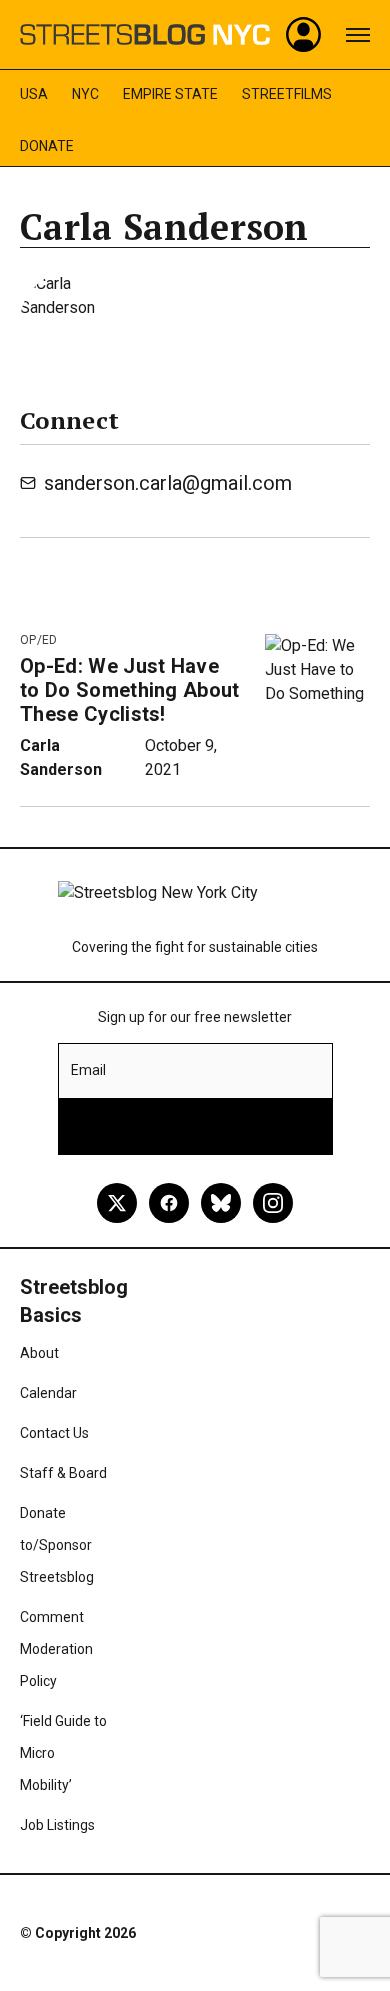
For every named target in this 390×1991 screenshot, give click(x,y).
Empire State (170, 94)
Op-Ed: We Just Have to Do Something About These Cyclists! (130, 690)
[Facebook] (169, 1203)
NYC (85, 94)
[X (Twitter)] (117, 1203)
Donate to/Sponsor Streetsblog (57, 1545)
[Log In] (304, 35)
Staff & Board (63, 1473)
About (39, 1353)
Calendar (48, 1393)
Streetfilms (287, 94)
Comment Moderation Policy (56, 1649)
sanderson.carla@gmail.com (168, 483)
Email (88, 1070)
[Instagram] (273, 1203)
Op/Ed (39, 640)
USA (34, 94)
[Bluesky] (221, 1203)
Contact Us (54, 1433)
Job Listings (57, 1825)
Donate (47, 146)
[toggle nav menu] (358, 35)
